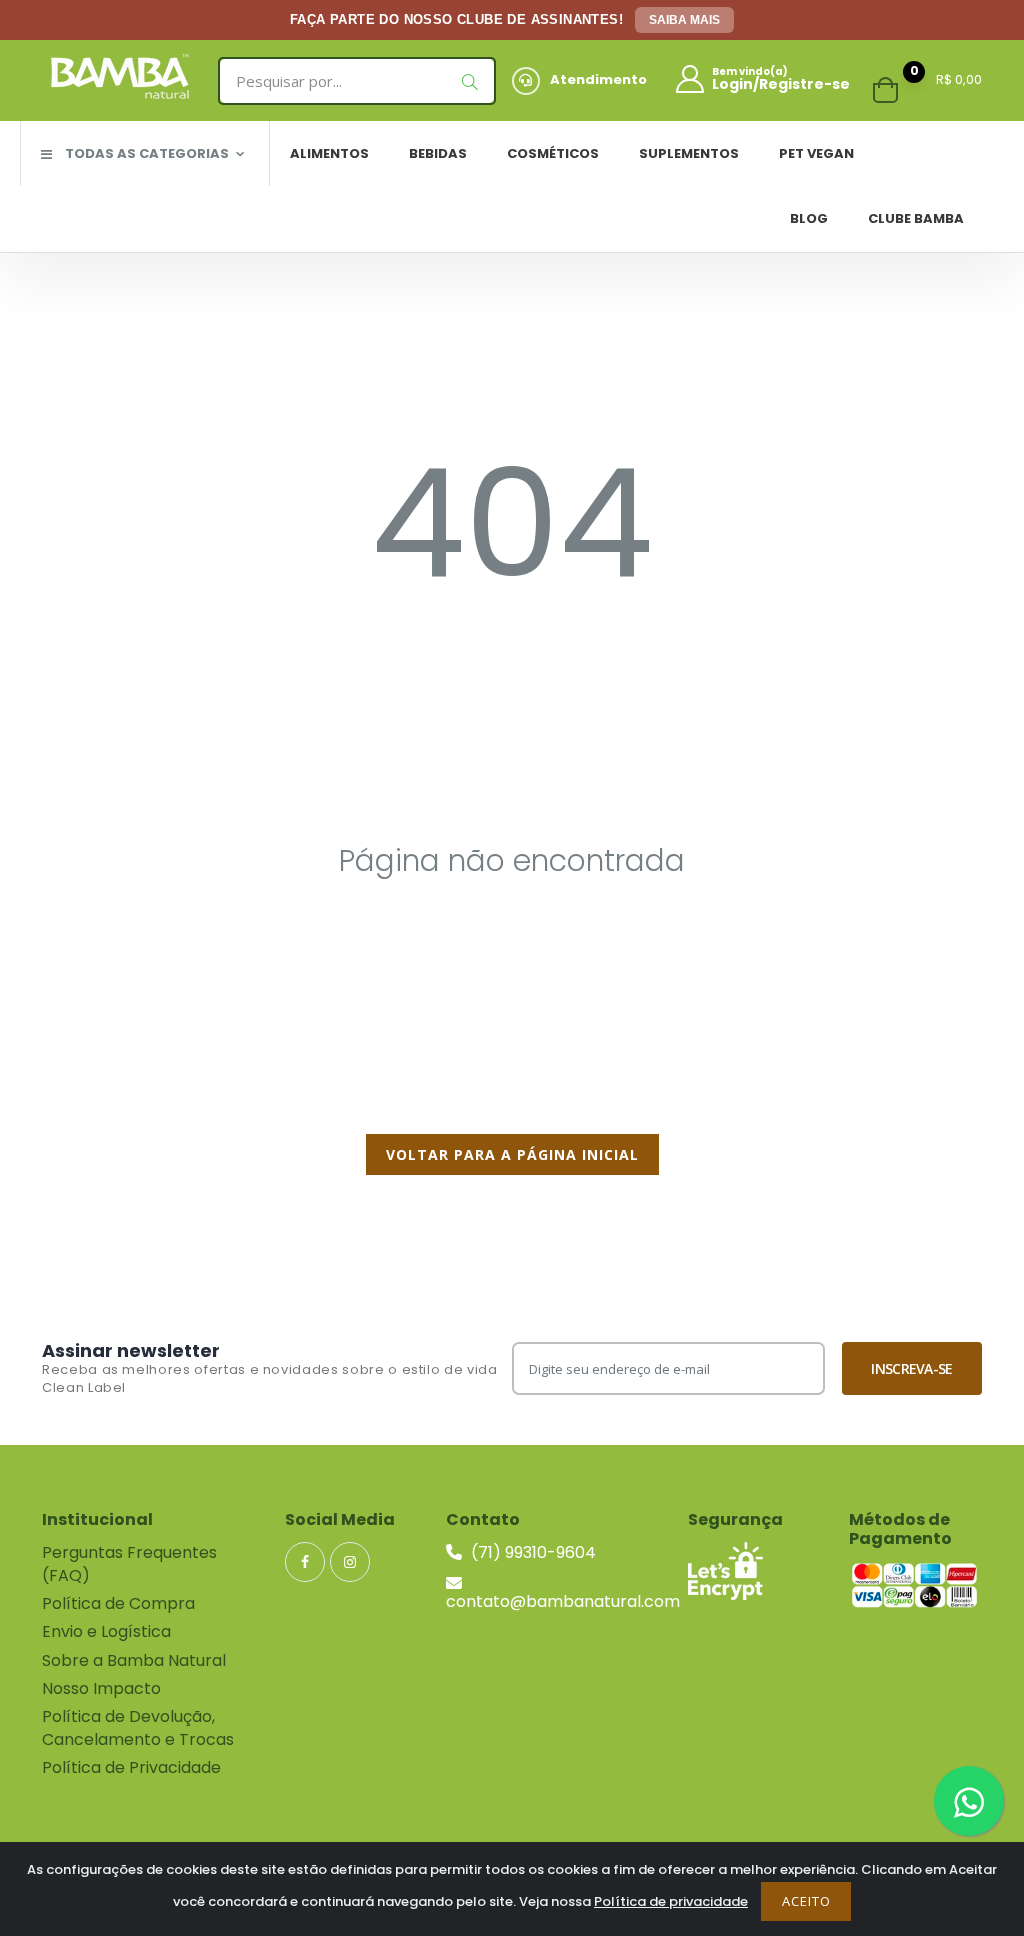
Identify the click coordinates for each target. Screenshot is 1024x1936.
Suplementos (689, 153)
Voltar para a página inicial (512, 1154)
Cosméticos (553, 153)
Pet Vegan (816, 153)
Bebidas (438, 153)
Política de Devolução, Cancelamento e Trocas (138, 1727)
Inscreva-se (911, 1368)
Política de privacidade (671, 1901)
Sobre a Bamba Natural (134, 1660)
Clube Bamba (916, 218)
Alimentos (329, 153)
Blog (809, 218)
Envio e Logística (106, 1631)
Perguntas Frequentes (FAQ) (129, 1563)
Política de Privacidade (131, 1767)
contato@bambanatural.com (563, 1601)
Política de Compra (118, 1603)
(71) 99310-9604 (531, 1552)
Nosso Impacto (101, 1688)
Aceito (806, 1901)
